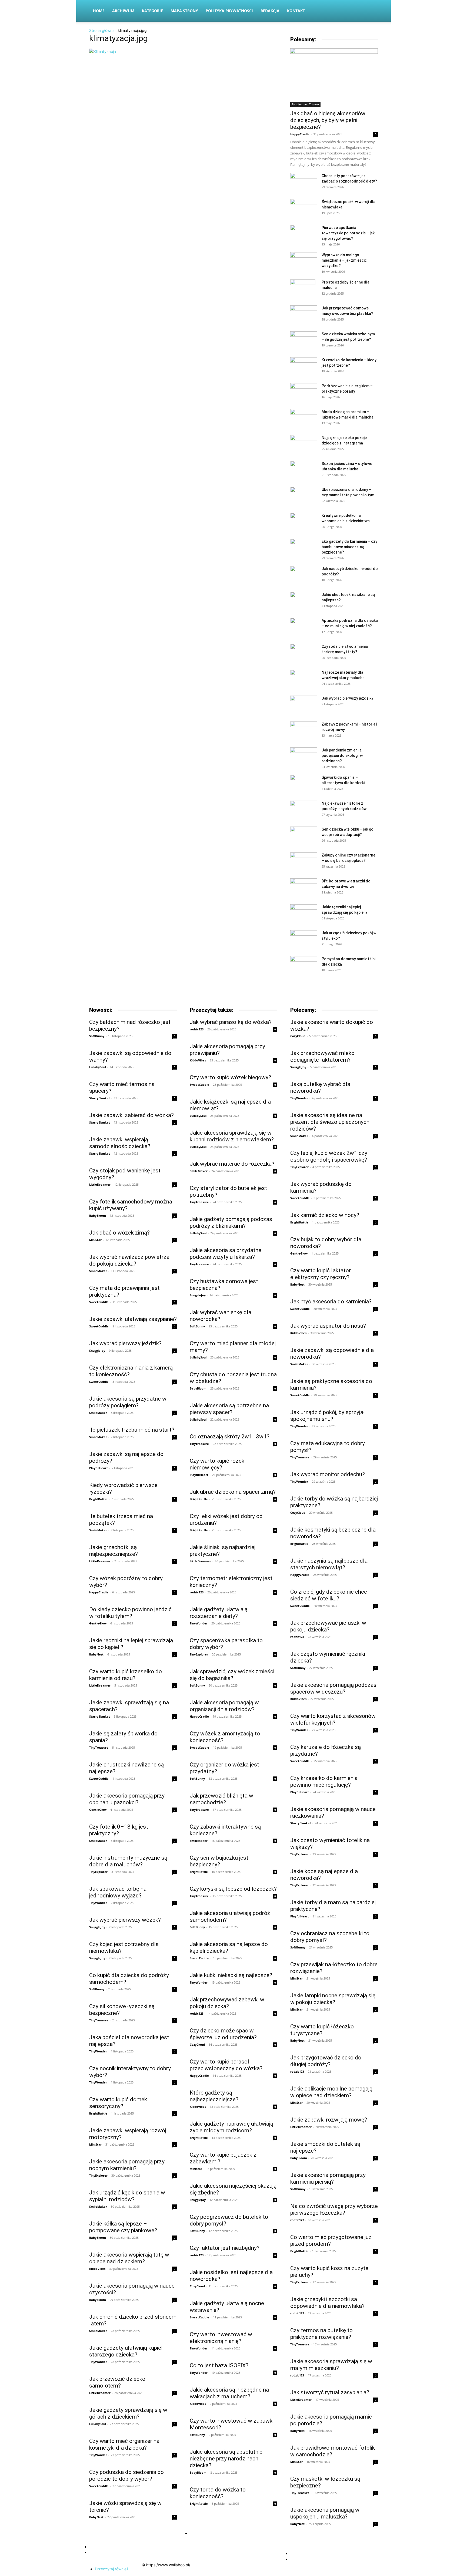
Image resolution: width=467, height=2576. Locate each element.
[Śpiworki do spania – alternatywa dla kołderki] (304, 784)
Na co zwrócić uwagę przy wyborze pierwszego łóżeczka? (334, 2209)
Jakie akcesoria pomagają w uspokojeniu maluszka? (325, 2513)
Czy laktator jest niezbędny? (225, 2248)
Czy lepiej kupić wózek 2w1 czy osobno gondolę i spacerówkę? (329, 1156)
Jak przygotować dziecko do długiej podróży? (326, 2061)
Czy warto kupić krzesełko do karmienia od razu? (126, 1675)
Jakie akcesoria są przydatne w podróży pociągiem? (128, 1402)
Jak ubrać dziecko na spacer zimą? (233, 1492)
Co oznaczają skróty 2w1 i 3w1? (230, 1437)
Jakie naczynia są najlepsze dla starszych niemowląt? (329, 1564)
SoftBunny (97, 1036)
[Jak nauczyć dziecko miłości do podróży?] (304, 575)
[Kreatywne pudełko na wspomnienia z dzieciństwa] (304, 522)
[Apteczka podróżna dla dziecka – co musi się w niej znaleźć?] (304, 627)
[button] (371, 11)
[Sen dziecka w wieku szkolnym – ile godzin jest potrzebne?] (304, 340)
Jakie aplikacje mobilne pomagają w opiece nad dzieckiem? (331, 2092)
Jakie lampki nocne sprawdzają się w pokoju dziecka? (333, 1999)
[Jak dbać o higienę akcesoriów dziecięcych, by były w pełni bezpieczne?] (334, 77)
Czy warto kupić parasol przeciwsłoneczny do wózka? (226, 2065)
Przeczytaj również (112, 2569)
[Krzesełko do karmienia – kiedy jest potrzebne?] (304, 366)
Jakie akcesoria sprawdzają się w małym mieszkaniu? (331, 2365)
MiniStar (95, 1240)
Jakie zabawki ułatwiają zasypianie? (133, 1319)
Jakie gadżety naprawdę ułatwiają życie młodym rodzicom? (231, 2127)
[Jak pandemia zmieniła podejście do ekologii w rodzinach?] (304, 756)
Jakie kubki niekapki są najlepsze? (231, 1975)
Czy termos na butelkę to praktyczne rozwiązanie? (321, 2334)
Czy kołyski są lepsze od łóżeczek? (233, 1889)
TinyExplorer (98, 1872)
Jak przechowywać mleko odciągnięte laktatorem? (322, 1056)
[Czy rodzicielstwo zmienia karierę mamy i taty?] (304, 653)
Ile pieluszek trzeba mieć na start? (132, 1430)
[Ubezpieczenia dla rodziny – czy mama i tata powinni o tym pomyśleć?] (304, 496)
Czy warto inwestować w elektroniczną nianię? (221, 2338)
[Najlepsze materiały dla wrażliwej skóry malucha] (304, 679)
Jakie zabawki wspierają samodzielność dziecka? (120, 1143)
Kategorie (152, 11)
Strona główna (102, 30)
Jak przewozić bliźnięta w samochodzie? (221, 1799)
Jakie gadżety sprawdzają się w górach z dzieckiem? (128, 2413)
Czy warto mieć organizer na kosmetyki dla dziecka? (124, 2444)
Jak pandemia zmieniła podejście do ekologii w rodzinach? (342, 756)
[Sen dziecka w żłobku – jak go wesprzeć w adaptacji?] (304, 836)
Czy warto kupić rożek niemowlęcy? (217, 1464)
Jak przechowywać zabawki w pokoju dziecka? (227, 2003)
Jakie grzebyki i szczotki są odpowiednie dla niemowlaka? (327, 2303)
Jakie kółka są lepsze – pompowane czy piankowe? (123, 2227)
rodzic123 (197, 1029)
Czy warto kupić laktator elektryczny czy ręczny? (321, 1274)
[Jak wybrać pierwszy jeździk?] (304, 705)
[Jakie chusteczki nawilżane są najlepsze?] (304, 601)
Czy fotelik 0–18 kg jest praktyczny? (119, 1830)
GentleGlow (98, 1623)
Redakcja (270, 11)
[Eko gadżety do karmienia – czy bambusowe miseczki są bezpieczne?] (304, 548)
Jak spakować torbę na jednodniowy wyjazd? (118, 1892)
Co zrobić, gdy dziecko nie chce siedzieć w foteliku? (329, 1595)
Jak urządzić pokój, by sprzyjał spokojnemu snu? (328, 1416)
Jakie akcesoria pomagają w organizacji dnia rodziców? (224, 1706)
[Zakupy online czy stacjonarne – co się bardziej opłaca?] (304, 862)
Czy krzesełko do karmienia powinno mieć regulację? (324, 1781)
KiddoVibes (97, 2269)
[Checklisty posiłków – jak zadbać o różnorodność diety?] (304, 183)
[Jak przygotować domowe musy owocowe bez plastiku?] (304, 314)
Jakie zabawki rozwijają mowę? (329, 2120)
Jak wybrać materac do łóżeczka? (232, 1164)
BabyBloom (98, 1215)
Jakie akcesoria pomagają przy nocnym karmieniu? (127, 2165)
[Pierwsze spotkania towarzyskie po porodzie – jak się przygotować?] (304, 234)
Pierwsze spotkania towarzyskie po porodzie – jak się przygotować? (348, 233)
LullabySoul (98, 1067)
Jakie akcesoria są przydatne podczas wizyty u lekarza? (226, 1254)
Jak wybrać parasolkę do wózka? (231, 1022)
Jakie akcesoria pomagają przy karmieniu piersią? (328, 2178)
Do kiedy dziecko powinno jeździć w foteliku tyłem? (130, 1613)
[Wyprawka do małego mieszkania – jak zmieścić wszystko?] (304, 261)
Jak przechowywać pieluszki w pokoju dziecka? (328, 1626)
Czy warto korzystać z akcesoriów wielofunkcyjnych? (333, 1719)
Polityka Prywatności (229, 11)
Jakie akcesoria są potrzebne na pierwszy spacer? (229, 1409)
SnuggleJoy (97, 1351)
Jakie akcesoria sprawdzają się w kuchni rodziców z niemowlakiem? (232, 1136)
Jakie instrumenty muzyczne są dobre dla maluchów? (128, 1861)
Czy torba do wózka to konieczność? (218, 2493)
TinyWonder (98, 1903)
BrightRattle (98, 1499)
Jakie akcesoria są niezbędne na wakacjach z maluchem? (229, 2393)
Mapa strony (184, 11)
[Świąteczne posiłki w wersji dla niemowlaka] (304, 208)
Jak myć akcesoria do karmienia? (331, 1302)
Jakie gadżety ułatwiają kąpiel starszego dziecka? (126, 2351)
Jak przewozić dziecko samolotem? (117, 2382)
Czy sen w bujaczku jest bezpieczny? (219, 1861)
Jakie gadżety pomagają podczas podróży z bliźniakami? (231, 1223)
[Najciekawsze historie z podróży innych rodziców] (304, 810)
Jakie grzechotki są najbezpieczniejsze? (114, 1551)
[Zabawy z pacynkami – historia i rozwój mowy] (304, 731)
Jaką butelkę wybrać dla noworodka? (320, 1088)
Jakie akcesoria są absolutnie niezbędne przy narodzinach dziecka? (226, 2459)
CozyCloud (197, 2044)
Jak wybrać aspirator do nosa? (328, 1326)
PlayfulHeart (99, 1468)
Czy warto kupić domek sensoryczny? (118, 2103)
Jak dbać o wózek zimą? (119, 1233)
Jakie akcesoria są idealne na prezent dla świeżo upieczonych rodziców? (330, 1122)
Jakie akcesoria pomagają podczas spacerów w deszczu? (333, 1688)
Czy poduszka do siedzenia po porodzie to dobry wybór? (126, 2475)
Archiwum (123, 11)
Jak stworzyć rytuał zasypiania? (330, 2392)
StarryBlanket (100, 1098)
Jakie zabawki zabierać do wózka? (131, 1115)
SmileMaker (98, 1271)
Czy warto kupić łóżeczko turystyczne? (322, 2030)
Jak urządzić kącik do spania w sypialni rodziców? (127, 2196)
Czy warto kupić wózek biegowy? (230, 1077)
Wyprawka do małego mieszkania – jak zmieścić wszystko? (344, 260)
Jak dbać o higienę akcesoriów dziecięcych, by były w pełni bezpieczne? (328, 120)
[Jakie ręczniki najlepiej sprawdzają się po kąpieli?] (304, 913)
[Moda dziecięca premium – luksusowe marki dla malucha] (304, 418)
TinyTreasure (99, 1747)
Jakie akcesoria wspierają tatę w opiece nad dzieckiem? (129, 2258)
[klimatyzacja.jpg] (103, 51)
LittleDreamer (100, 1184)
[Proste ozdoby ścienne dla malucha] (303, 289)
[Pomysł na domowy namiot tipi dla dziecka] (304, 964)
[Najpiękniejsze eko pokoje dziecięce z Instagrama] (304, 444)
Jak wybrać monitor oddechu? (328, 1474)
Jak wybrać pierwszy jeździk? (348, 698)
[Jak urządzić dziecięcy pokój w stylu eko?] (304, 939)
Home (99, 11)
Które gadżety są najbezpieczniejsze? (214, 2096)
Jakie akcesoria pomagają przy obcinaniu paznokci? (127, 1799)
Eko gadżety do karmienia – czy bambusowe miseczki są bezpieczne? (349, 547)
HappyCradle (300, 134)
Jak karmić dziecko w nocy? (325, 1215)
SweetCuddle (99, 1302)
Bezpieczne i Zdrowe (305, 104)
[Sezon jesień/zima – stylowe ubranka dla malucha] (304, 470)
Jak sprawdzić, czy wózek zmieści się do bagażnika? (232, 1675)
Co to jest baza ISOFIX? (219, 2365)
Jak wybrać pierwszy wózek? (125, 1920)
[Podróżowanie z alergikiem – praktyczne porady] (304, 392)
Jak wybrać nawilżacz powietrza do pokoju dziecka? (129, 1260)
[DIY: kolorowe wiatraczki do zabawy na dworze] (304, 887)
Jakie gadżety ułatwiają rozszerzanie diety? (219, 1613)
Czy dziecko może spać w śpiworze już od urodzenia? (223, 2034)
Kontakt (296, 11)
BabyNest (96, 1654)
